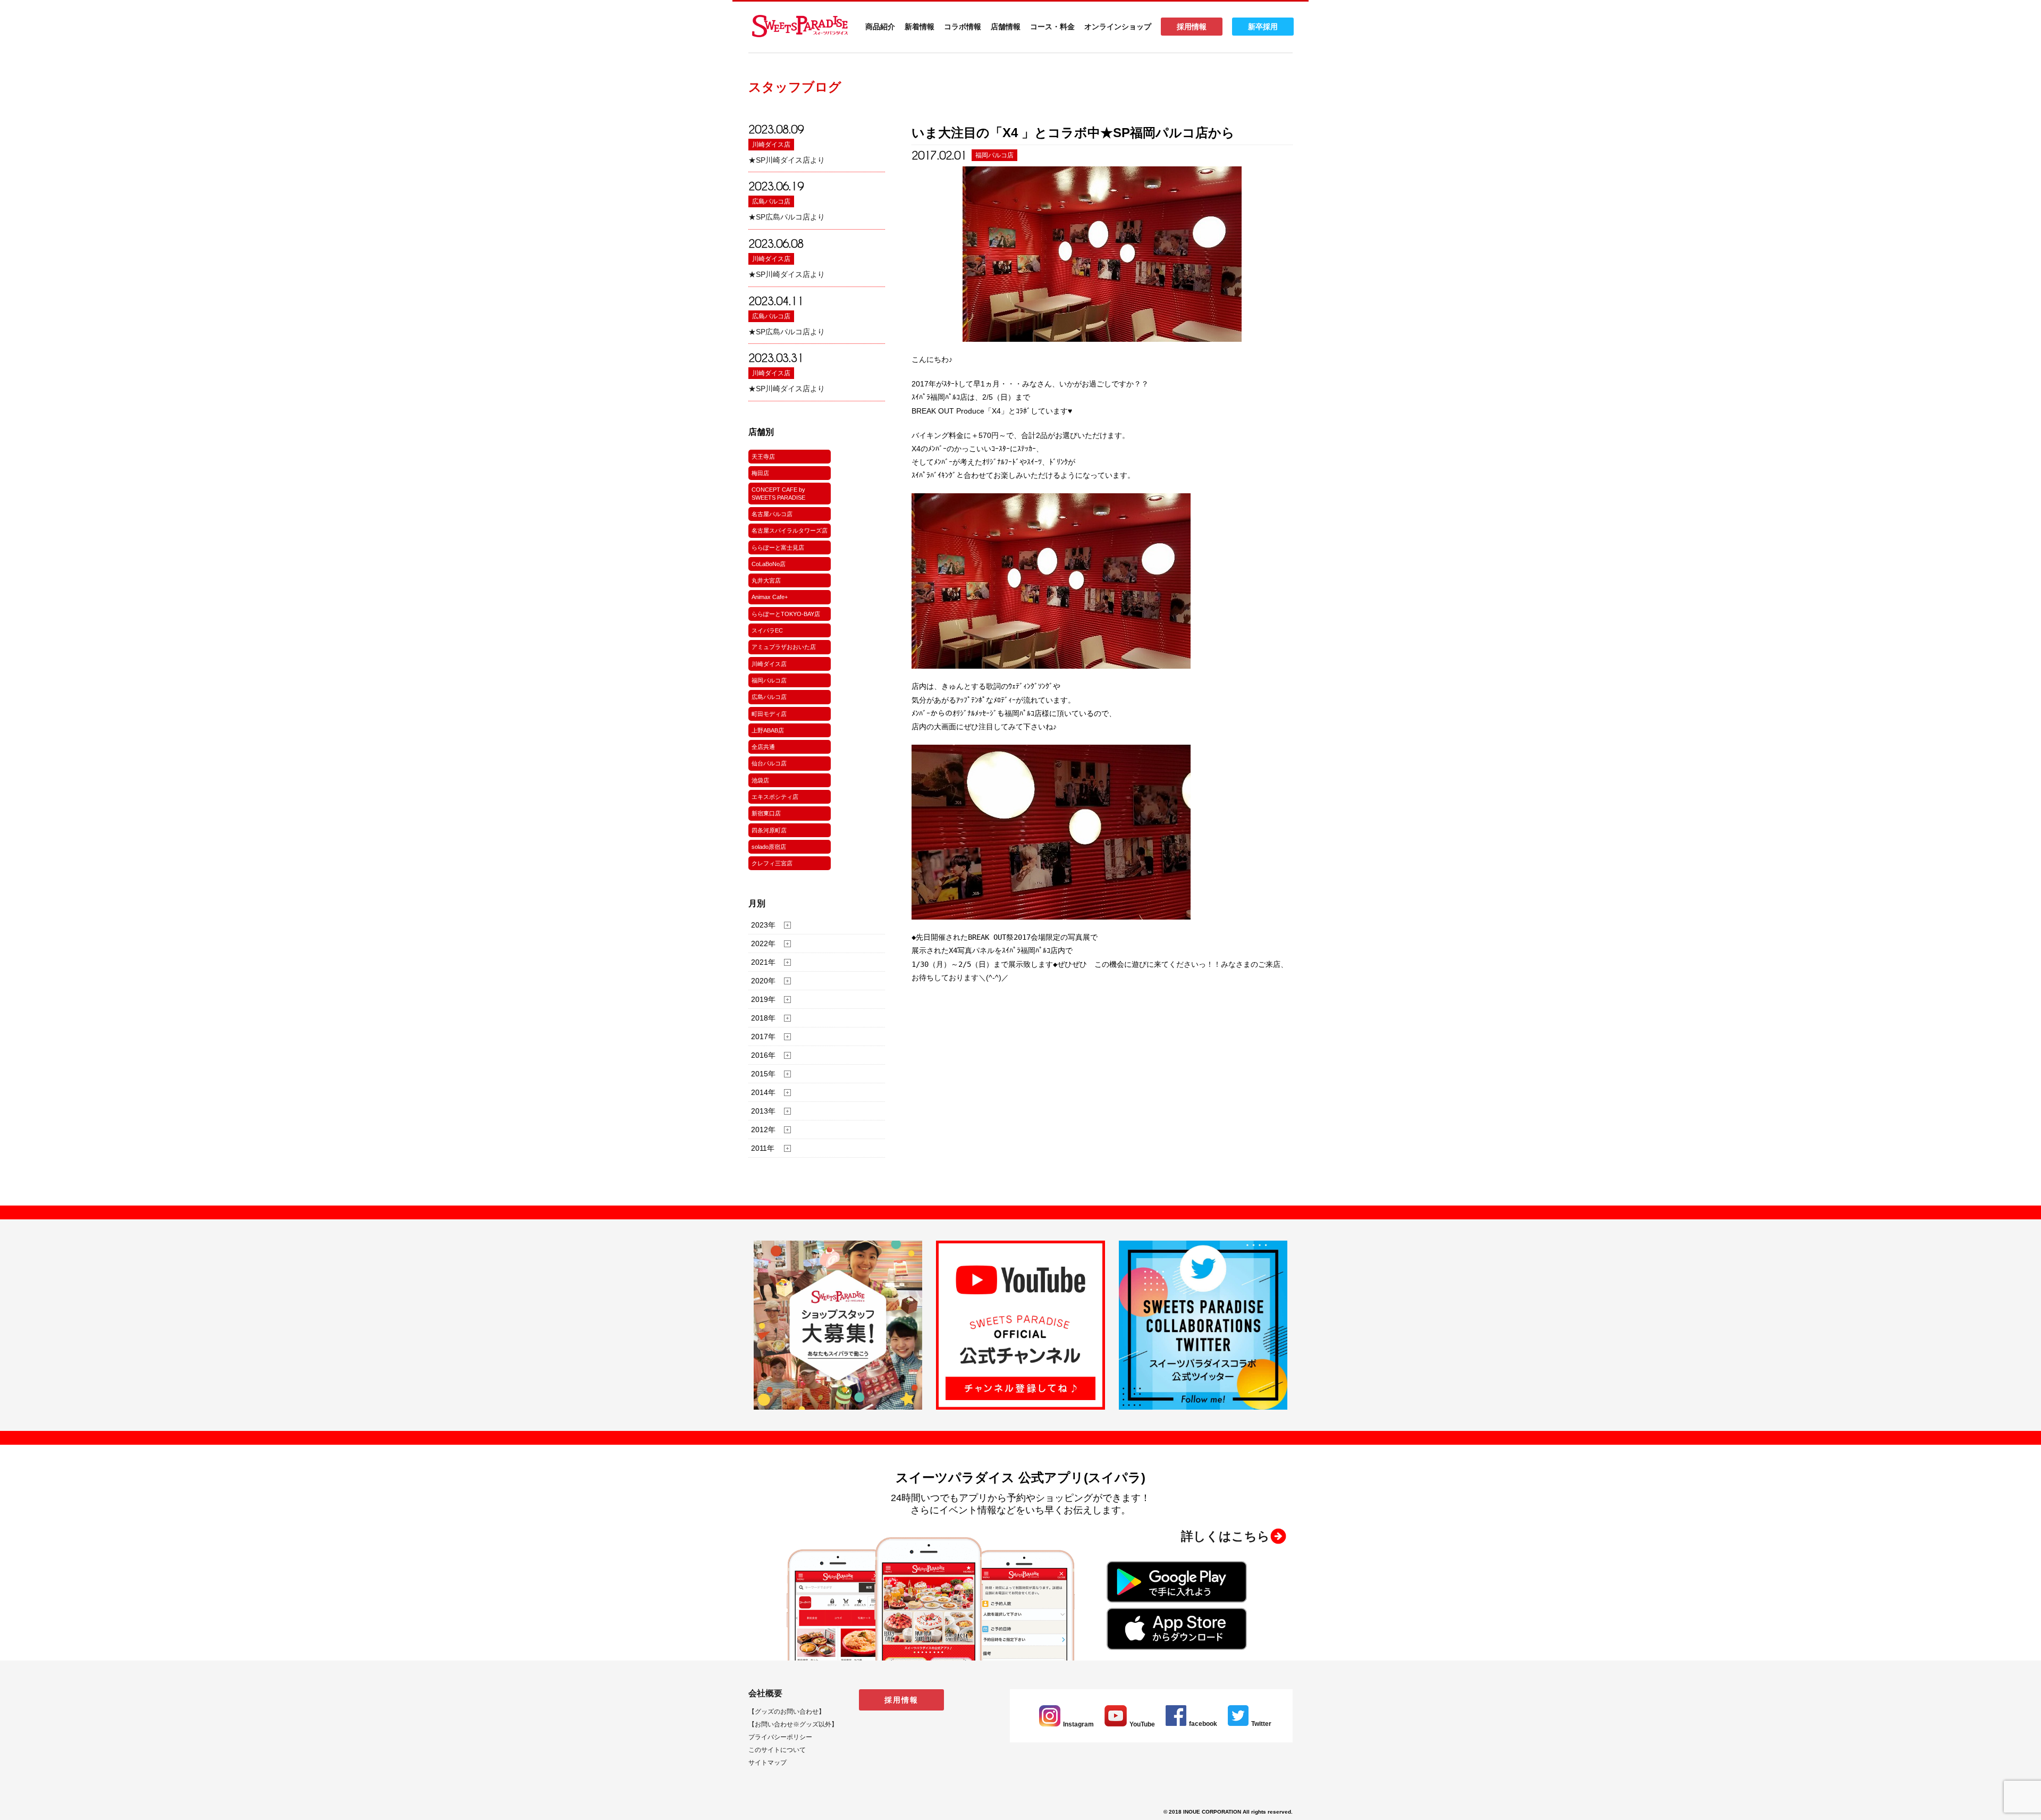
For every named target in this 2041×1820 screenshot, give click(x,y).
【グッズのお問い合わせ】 (787, 1712)
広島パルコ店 (771, 201)
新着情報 (920, 27)
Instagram (1078, 1724)
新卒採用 (1263, 27)
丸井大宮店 (766, 580)
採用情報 (1192, 27)
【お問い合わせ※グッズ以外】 (793, 1724)
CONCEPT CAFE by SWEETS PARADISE (778, 493)
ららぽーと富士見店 (778, 547)
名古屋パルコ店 (772, 514)
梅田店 (760, 473)
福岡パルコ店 (769, 680)
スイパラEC (767, 630)
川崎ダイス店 (771, 145)
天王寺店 (763, 457)
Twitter (1261, 1724)
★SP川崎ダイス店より (787, 160)
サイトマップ (768, 1763)
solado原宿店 (769, 847)
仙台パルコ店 (769, 763)
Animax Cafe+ (770, 597)
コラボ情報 (963, 27)
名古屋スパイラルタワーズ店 (790, 530)
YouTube (1142, 1724)
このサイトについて (777, 1750)
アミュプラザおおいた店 (784, 647)
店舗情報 (1006, 27)
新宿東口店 (766, 813)
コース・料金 (1052, 27)
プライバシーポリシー (780, 1737)
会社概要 (765, 1693)
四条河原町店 (769, 830)
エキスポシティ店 (775, 797)
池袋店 (760, 780)
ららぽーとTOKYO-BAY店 (786, 614)
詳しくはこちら (1225, 1536)
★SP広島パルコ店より (787, 217)
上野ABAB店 (768, 730)
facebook (1203, 1724)
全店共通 (763, 747)
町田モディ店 (769, 714)
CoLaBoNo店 (769, 564)
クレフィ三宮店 (772, 863)
